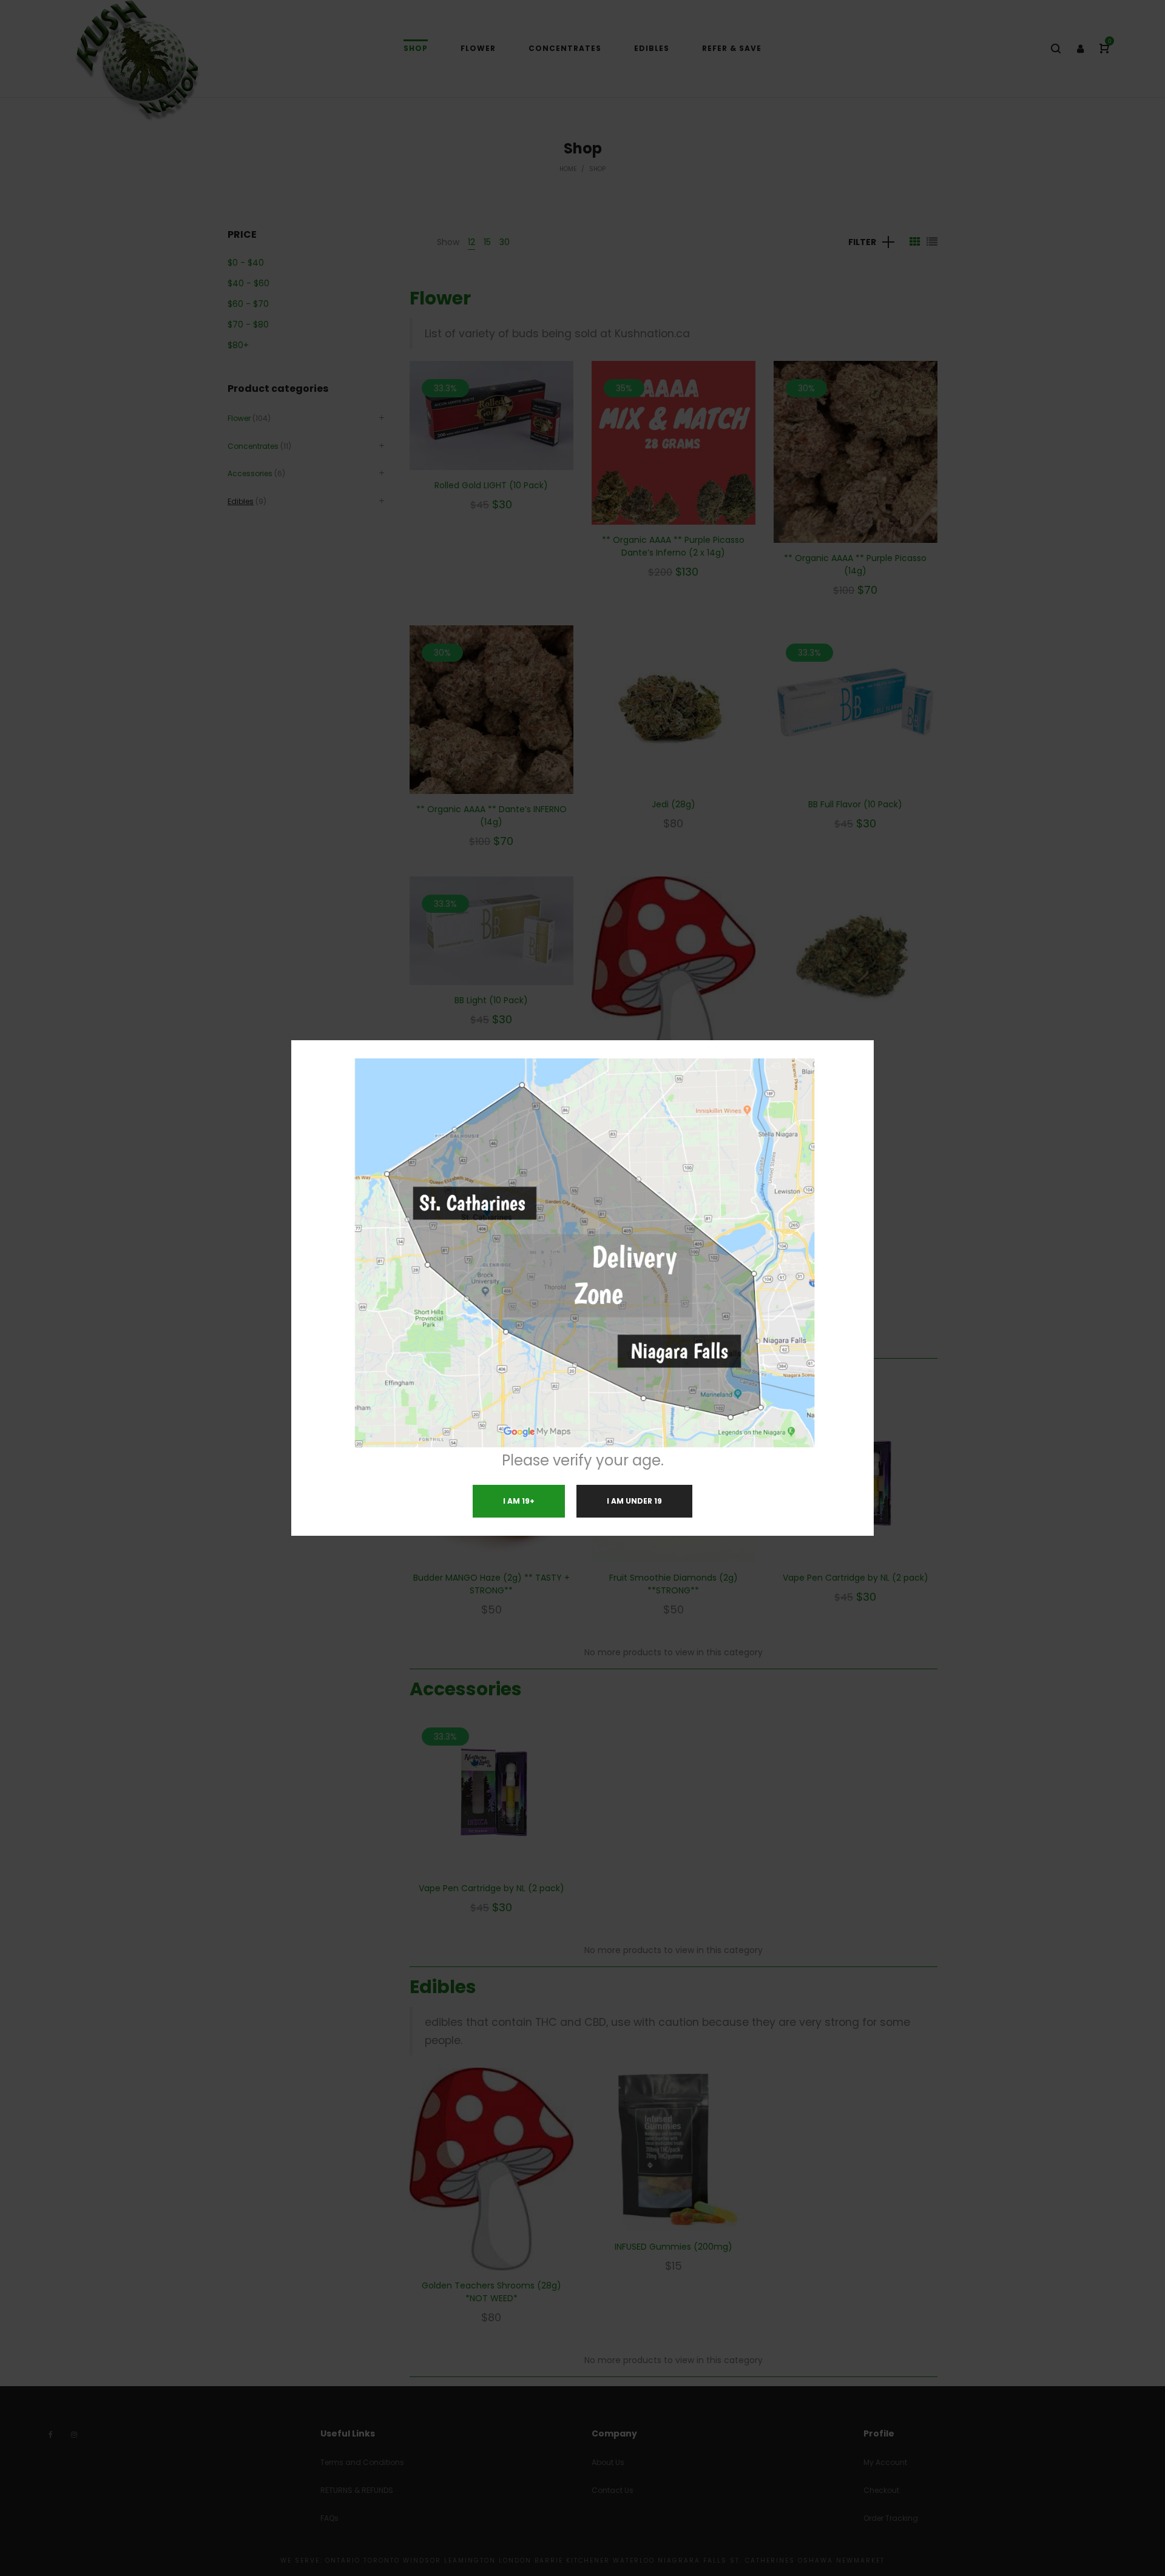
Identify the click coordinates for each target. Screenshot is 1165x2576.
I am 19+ (519, 1501)
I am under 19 (634, 1501)
